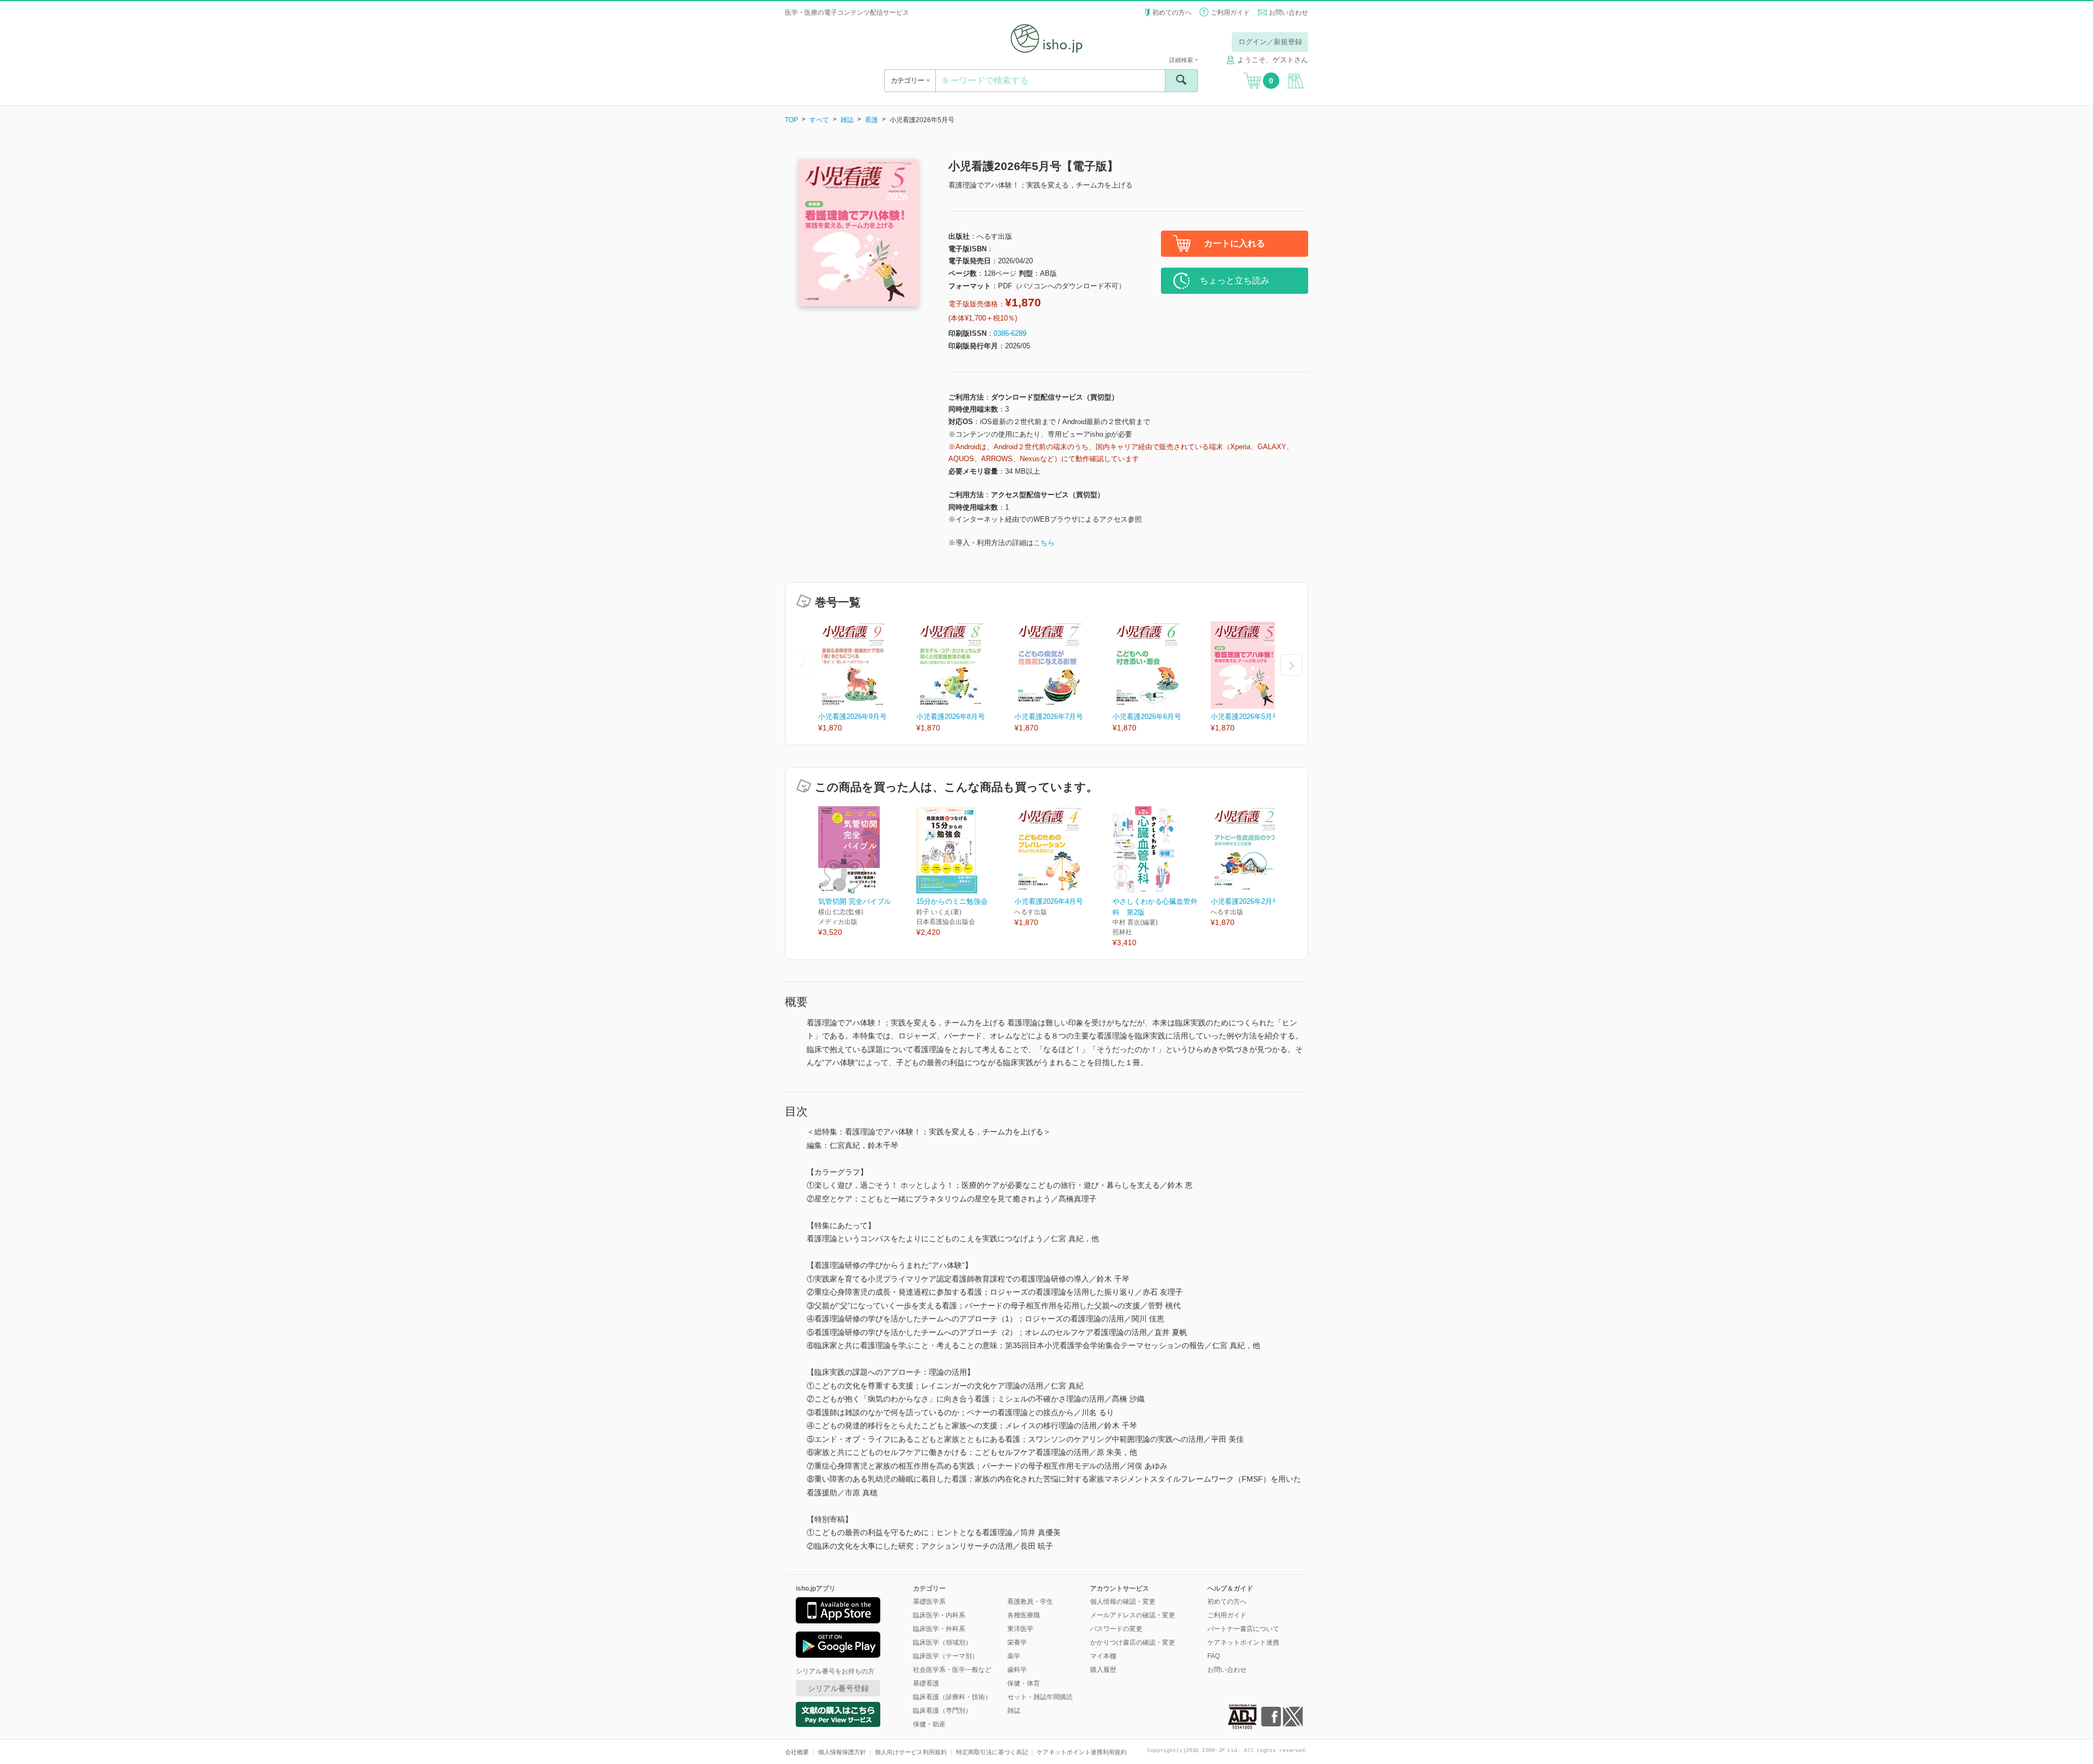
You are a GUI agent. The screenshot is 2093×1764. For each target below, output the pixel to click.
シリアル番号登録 (838, 1688)
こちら (1044, 543)
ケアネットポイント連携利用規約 (1082, 1752)
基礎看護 (926, 1683)
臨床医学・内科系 (939, 1615)
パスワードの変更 (1116, 1629)
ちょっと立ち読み (1235, 280)
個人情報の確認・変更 (1123, 1602)
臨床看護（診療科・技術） (952, 1697)
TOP (791, 120)
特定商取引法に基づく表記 (992, 1752)
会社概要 (797, 1752)
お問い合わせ (1289, 13)
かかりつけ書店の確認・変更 (1133, 1642)
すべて (819, 120)
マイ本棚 (1103, 1656)
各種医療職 (1024, 1615)
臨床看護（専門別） (942, 1711)
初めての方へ (1172, 13)
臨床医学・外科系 (939, 1629)
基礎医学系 (929, 1602)
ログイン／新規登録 (1270, 42)
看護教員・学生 (1030, 1602)
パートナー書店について (1243, 1629)
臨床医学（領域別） (942, 1642)
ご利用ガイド (1230, 13)
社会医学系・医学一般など (952, 1670)
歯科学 (1017, 1670)
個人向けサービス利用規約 (911, 1752)
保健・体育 (1024, 1683)
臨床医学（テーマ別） (946, 1656)
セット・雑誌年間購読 (1040, 1697)
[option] (867, 678)
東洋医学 (1020, 1629)
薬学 (1014, 1656)
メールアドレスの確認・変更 (1133, 1615)
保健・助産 (929, 1724)
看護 (872, 120)
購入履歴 (1103, 1670)
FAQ (1214, 1656)
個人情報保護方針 (842, 1752)
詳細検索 (1182, 60)
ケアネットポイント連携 (1243, 1642)
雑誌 (847, 120)
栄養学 (1017, 1642)
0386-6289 (1010, 333)
